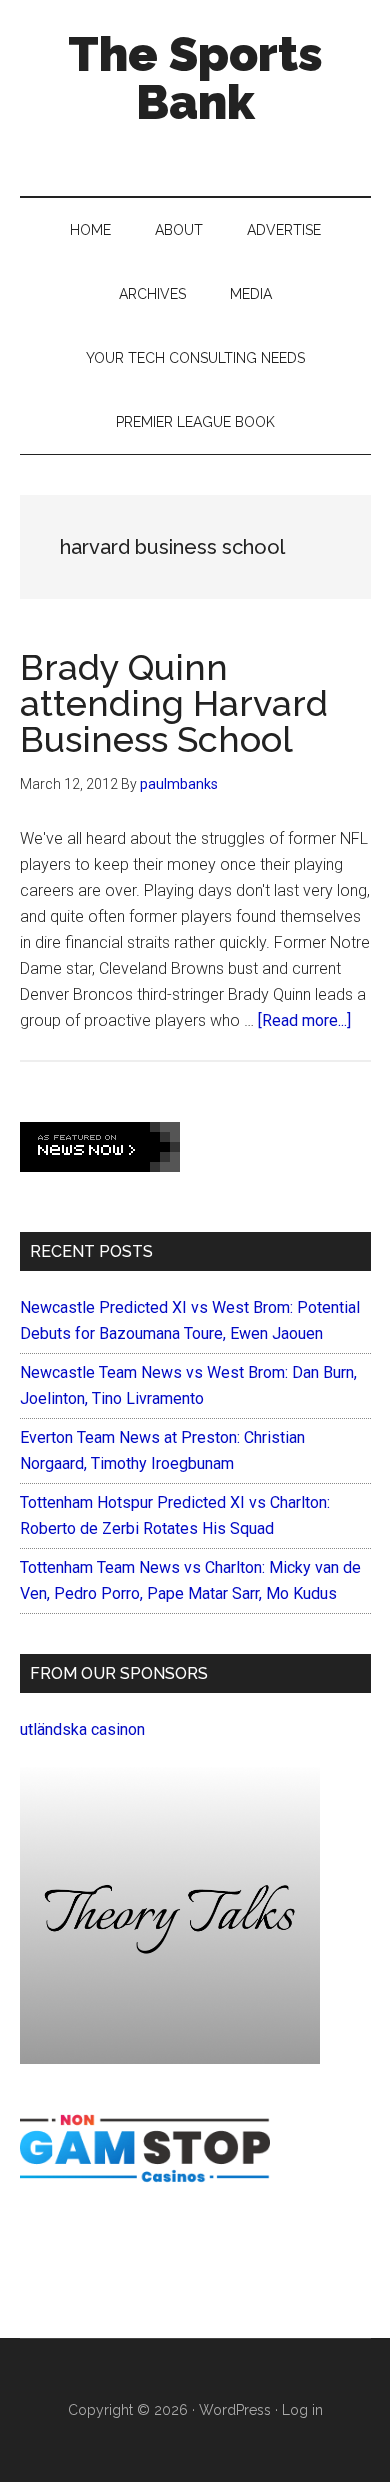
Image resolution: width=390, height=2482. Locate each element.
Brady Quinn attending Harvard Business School (174, 703)
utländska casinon (82, 1729)
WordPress (235, 2410)
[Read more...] (304, 1020)
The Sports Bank (195, 78)
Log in (302, 2410)
